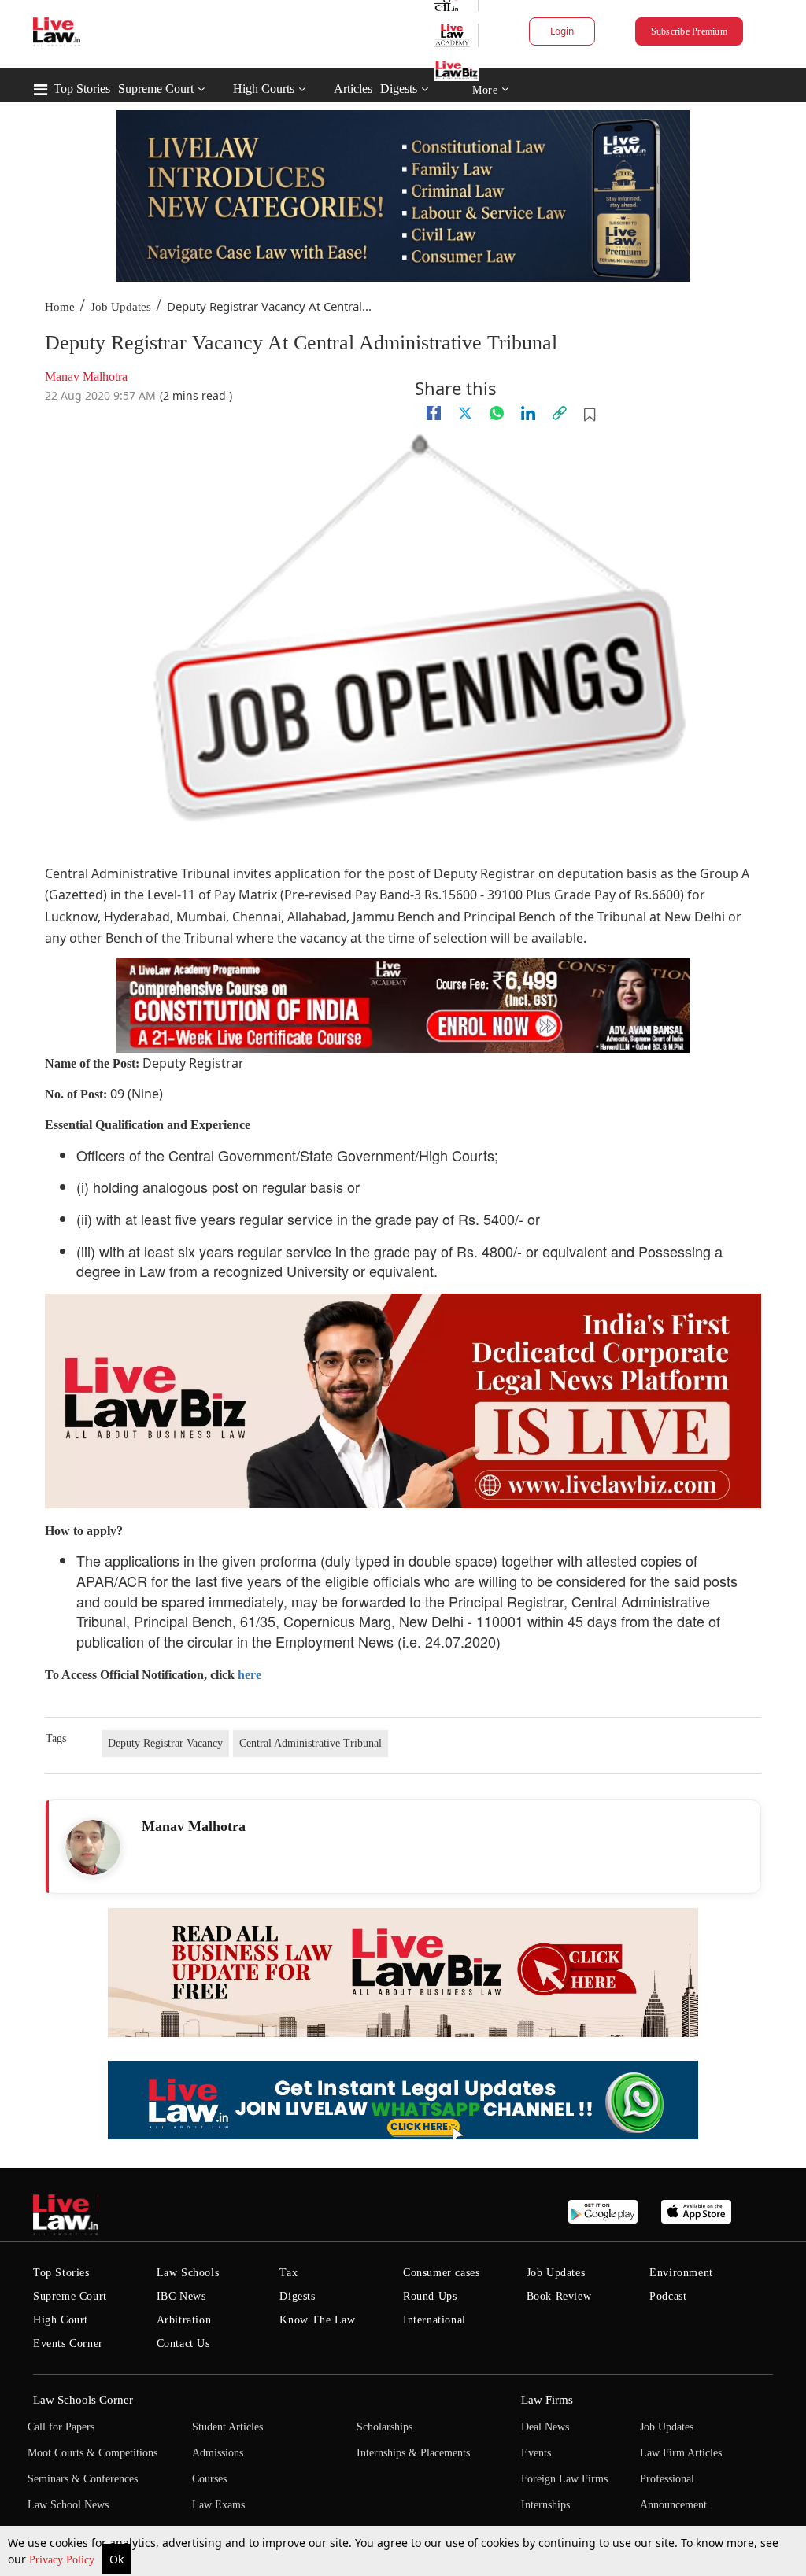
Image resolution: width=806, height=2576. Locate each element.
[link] (560, 413)
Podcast (668, 2296)
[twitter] (465, 413)
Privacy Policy (63, 2560)
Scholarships (385, 2427)
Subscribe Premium (689, 31)
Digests (399, 89)
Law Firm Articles (681, 2453)
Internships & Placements (413, 2453)
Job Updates (121, 307)
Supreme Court (156, 89)
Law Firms (547, 2400)
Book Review (559, 2296)
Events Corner (68, 2343)
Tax (288, 2273)
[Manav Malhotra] (93, 1847)
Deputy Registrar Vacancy (165, 1743)
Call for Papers (61, 2427)
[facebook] (434, 413)
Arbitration (184, 2320)
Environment (681, 2273)
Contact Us (183, 2343)
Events (536, 2453)
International (434, 2320)
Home (60, 307)
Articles (353, 89)
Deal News (545, 2427)
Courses (209, 2479)
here (250, 1675)
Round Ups (430, 2296)
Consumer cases (441, 2273)
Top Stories (82, 89)
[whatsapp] (497, 413)
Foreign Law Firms (564, 2479)
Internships (545, 2505)
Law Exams (218, 2505)
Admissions (218, 2453)
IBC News (181, 2296)
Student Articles (227, 2427)
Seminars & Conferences (83, 2479)
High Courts (264, 89)
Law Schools (188, 2273)
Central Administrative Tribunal (311, 1743)
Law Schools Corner (83, 2400)
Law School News (68, 2505)
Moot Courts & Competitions (92, 2453)
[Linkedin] (528, 413)
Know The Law (317, 2320)
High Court (61, 2320)
